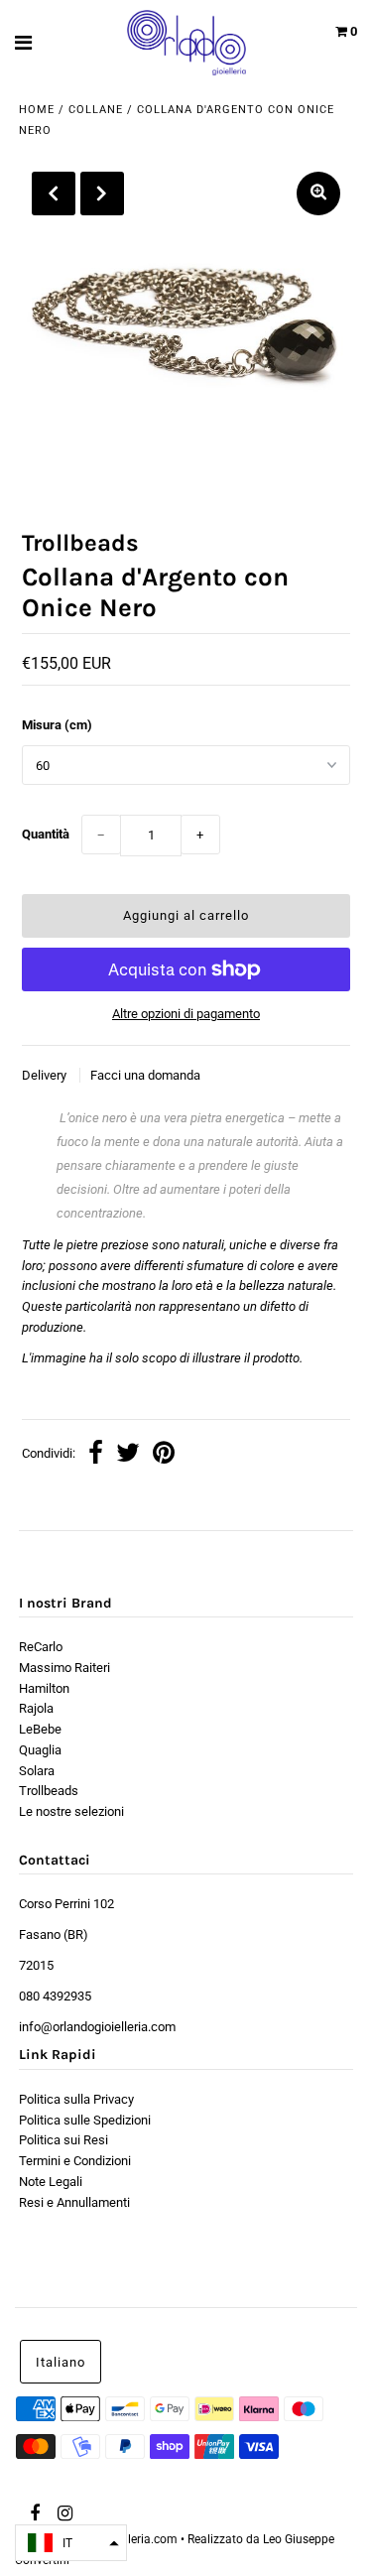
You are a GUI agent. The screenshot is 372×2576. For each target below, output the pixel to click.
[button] (71, 2543)
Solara (37, 1771)
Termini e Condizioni (75, 2161)
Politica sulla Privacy (76, 2099)
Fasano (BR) (54, 1934)
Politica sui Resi (63, 2140)
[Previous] (54, 193)
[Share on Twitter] (128, 1455)
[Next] (102, 193)
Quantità (46, 834)
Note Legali (51, 2182)
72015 (36, 1965)
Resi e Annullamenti (74, 2202)
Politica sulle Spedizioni (85, 2120)
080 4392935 (55, 1996)
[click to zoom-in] (318, 193)
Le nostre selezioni (71, 1811)
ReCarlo (41, 1647)
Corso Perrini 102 (66, 1904)
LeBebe (40, 1729)
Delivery (46, 1075)
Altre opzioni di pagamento (186, 1014)
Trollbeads (49, 1791)
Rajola (36, 1708)
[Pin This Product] (164, 1455)
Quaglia (40, 1750)
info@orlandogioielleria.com (97, 2027)
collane (96, 110)
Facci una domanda (145, 1075)
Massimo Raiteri (64, 1668)
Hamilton (44, 1688)
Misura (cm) (57, 725)
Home (37, 110)
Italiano (61, 2362)
